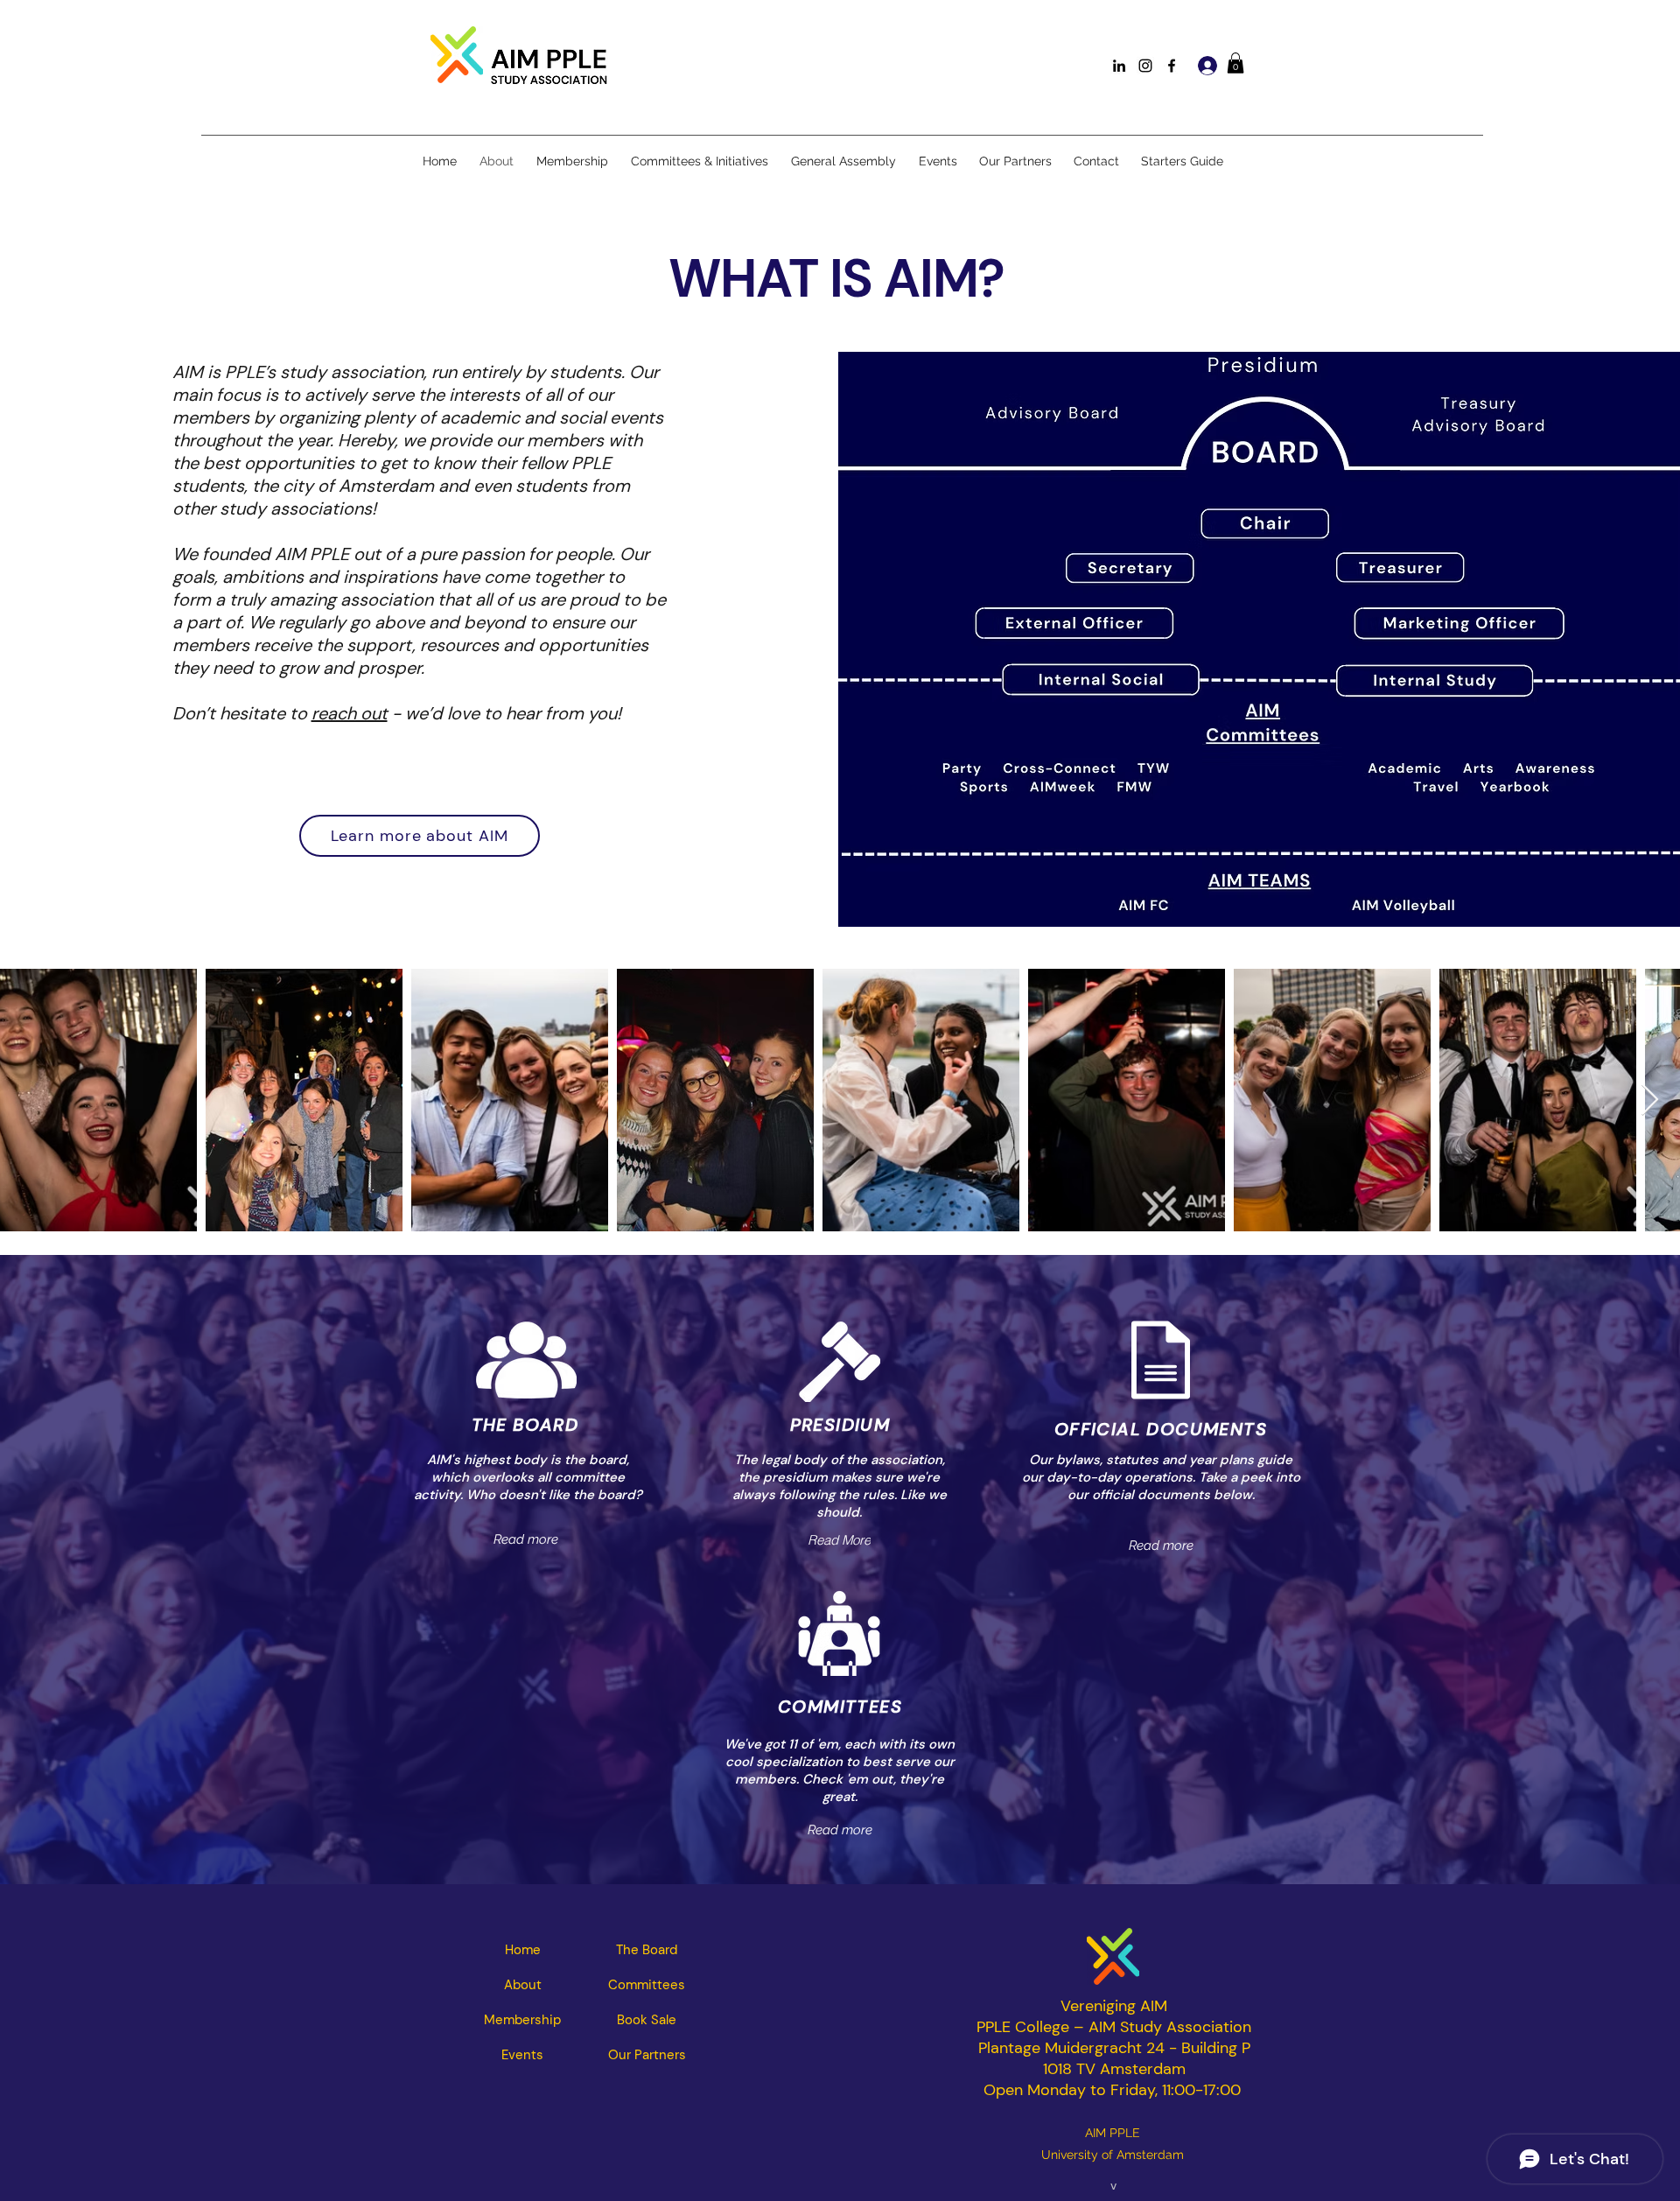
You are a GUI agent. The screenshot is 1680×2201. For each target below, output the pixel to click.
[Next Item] (1650, 1100)
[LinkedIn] (1119, 66)
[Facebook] (1172, 66)
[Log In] (1205, 66)
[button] (1235, 63)
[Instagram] (1145, 66)
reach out (350, 713)
